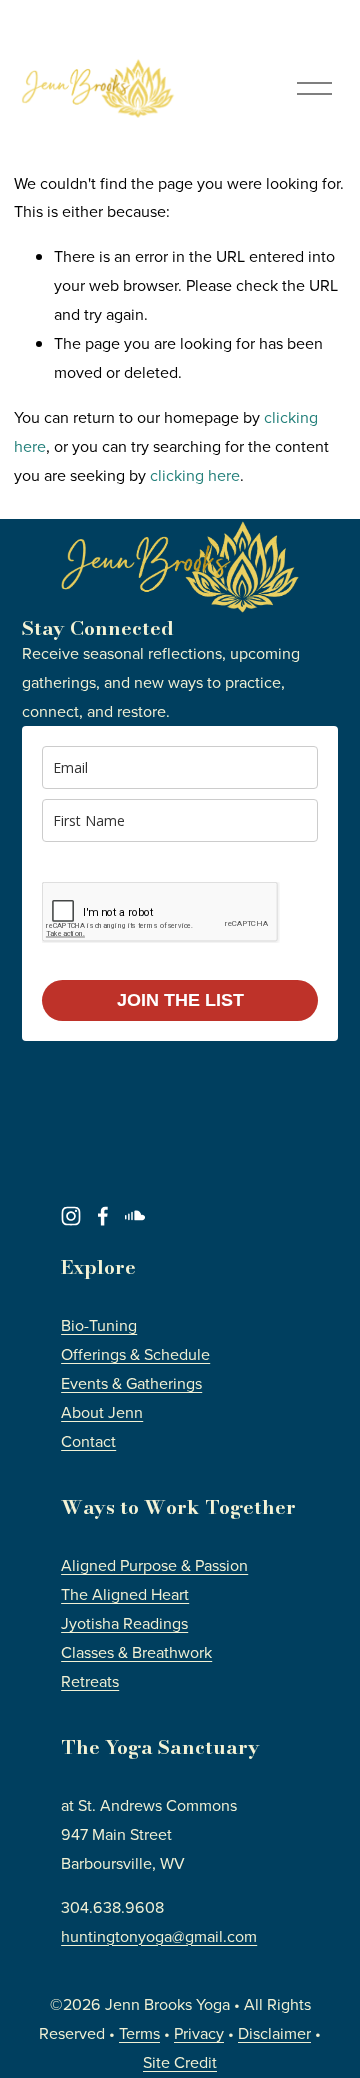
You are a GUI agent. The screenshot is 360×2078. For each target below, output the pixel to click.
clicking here (195, 475)
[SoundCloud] (135, 1216)
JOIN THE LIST (180, 1000)
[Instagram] (71, 1216)
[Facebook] (103, 1216)
